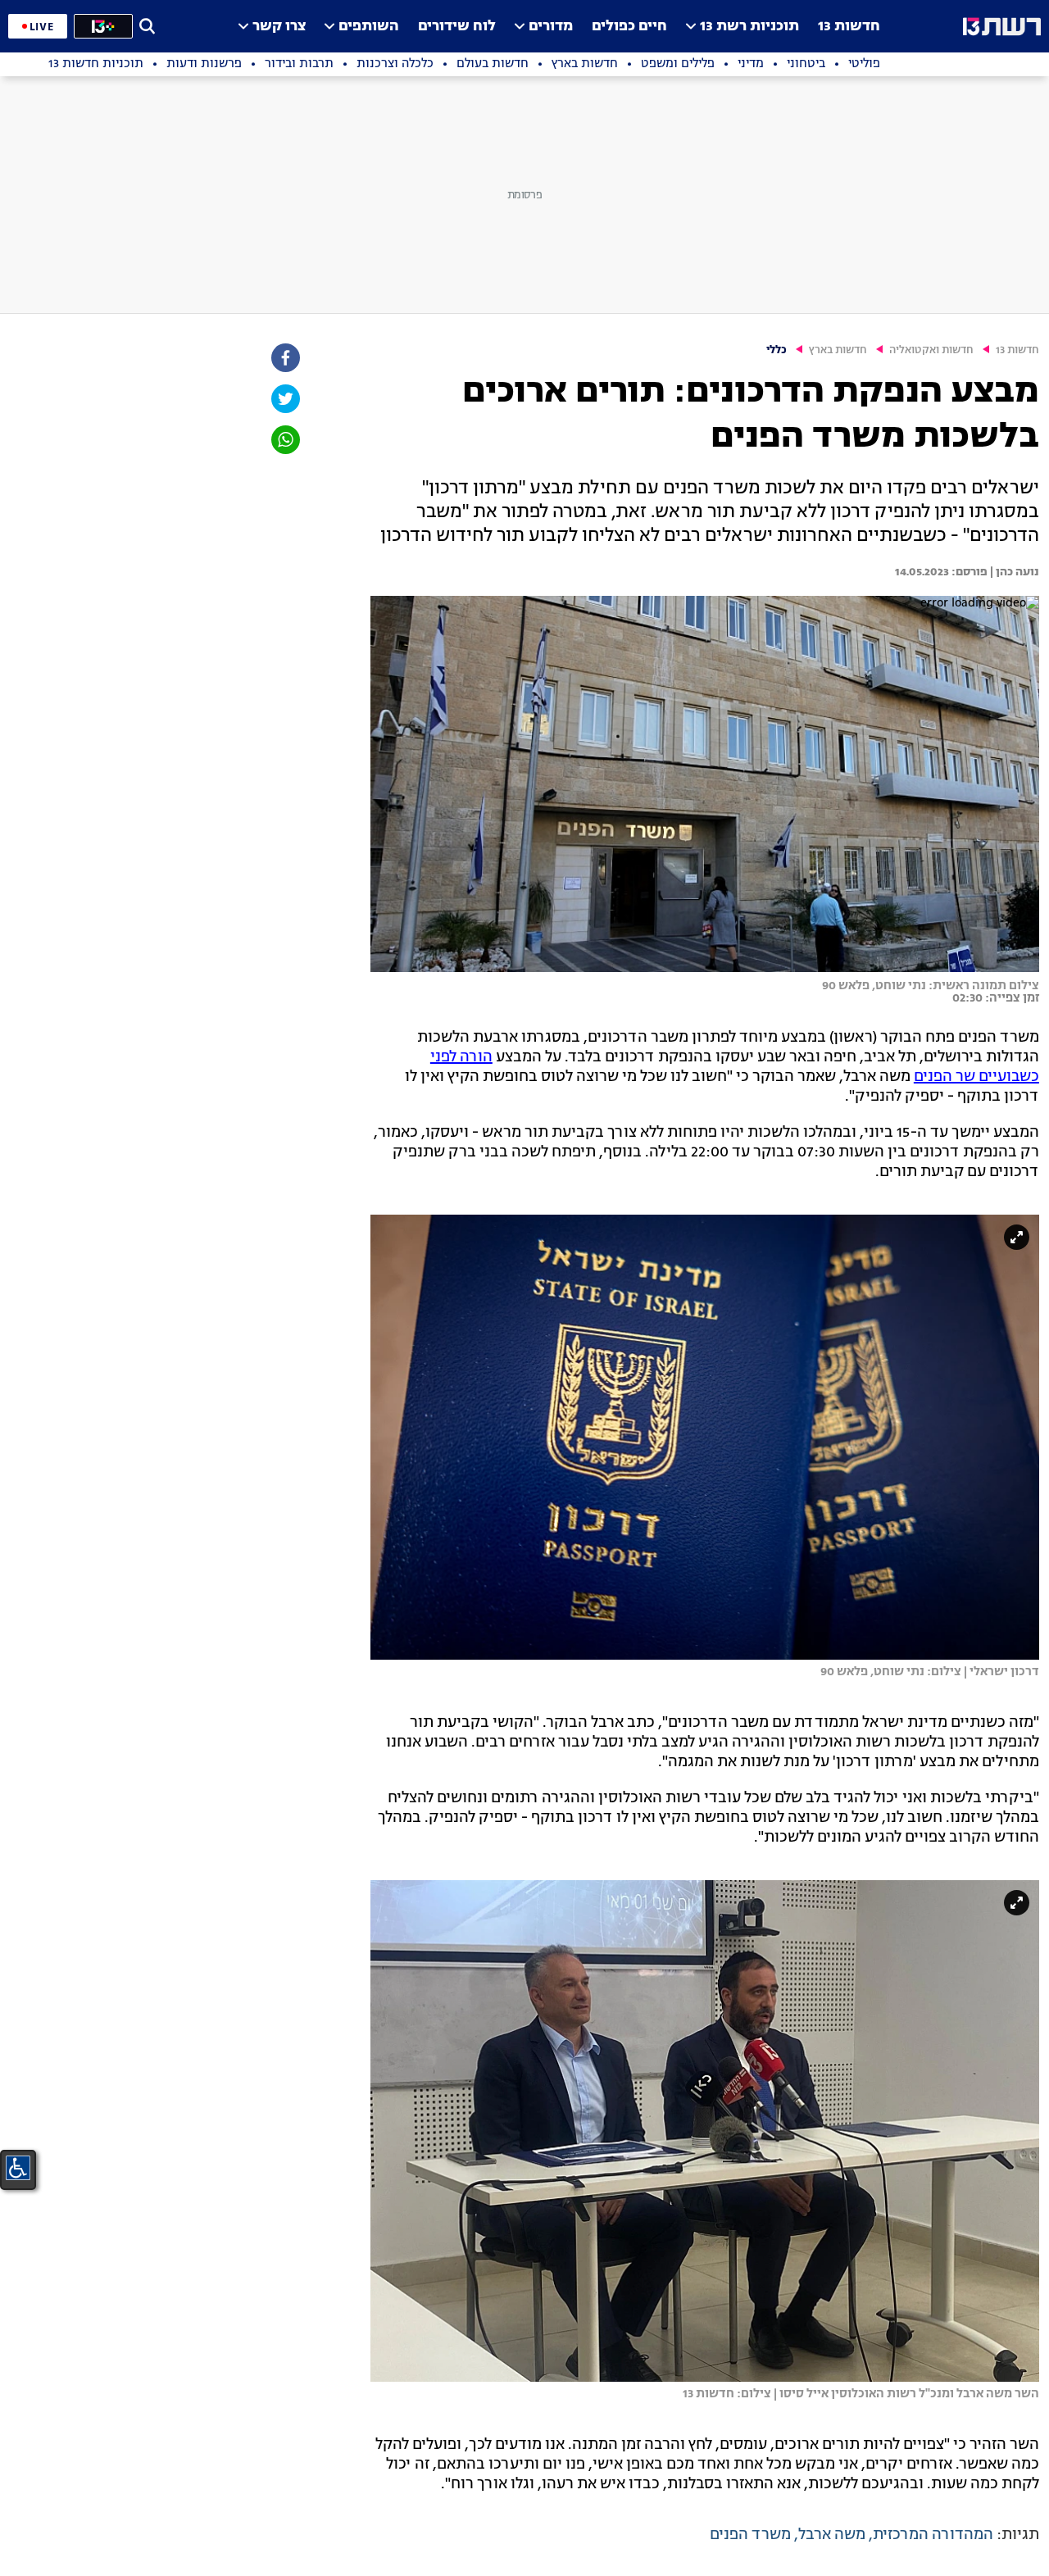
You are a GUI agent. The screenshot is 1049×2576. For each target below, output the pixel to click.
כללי (777, 350)
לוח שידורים (457, 27)
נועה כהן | (1013, 572)
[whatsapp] (284, 440)
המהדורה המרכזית (933, 2535)
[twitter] (284, 399)
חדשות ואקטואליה (931, 350)
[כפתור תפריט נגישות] (18, 2168)
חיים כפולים (629, 27)
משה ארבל (832, 2535)
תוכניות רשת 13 (749, 27)
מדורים (551, 27)
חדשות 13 (849, 27)
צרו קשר (279, 27)
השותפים (369, 27)
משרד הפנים (750, 2535)
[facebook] (284, 358)
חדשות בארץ (838, 350)
